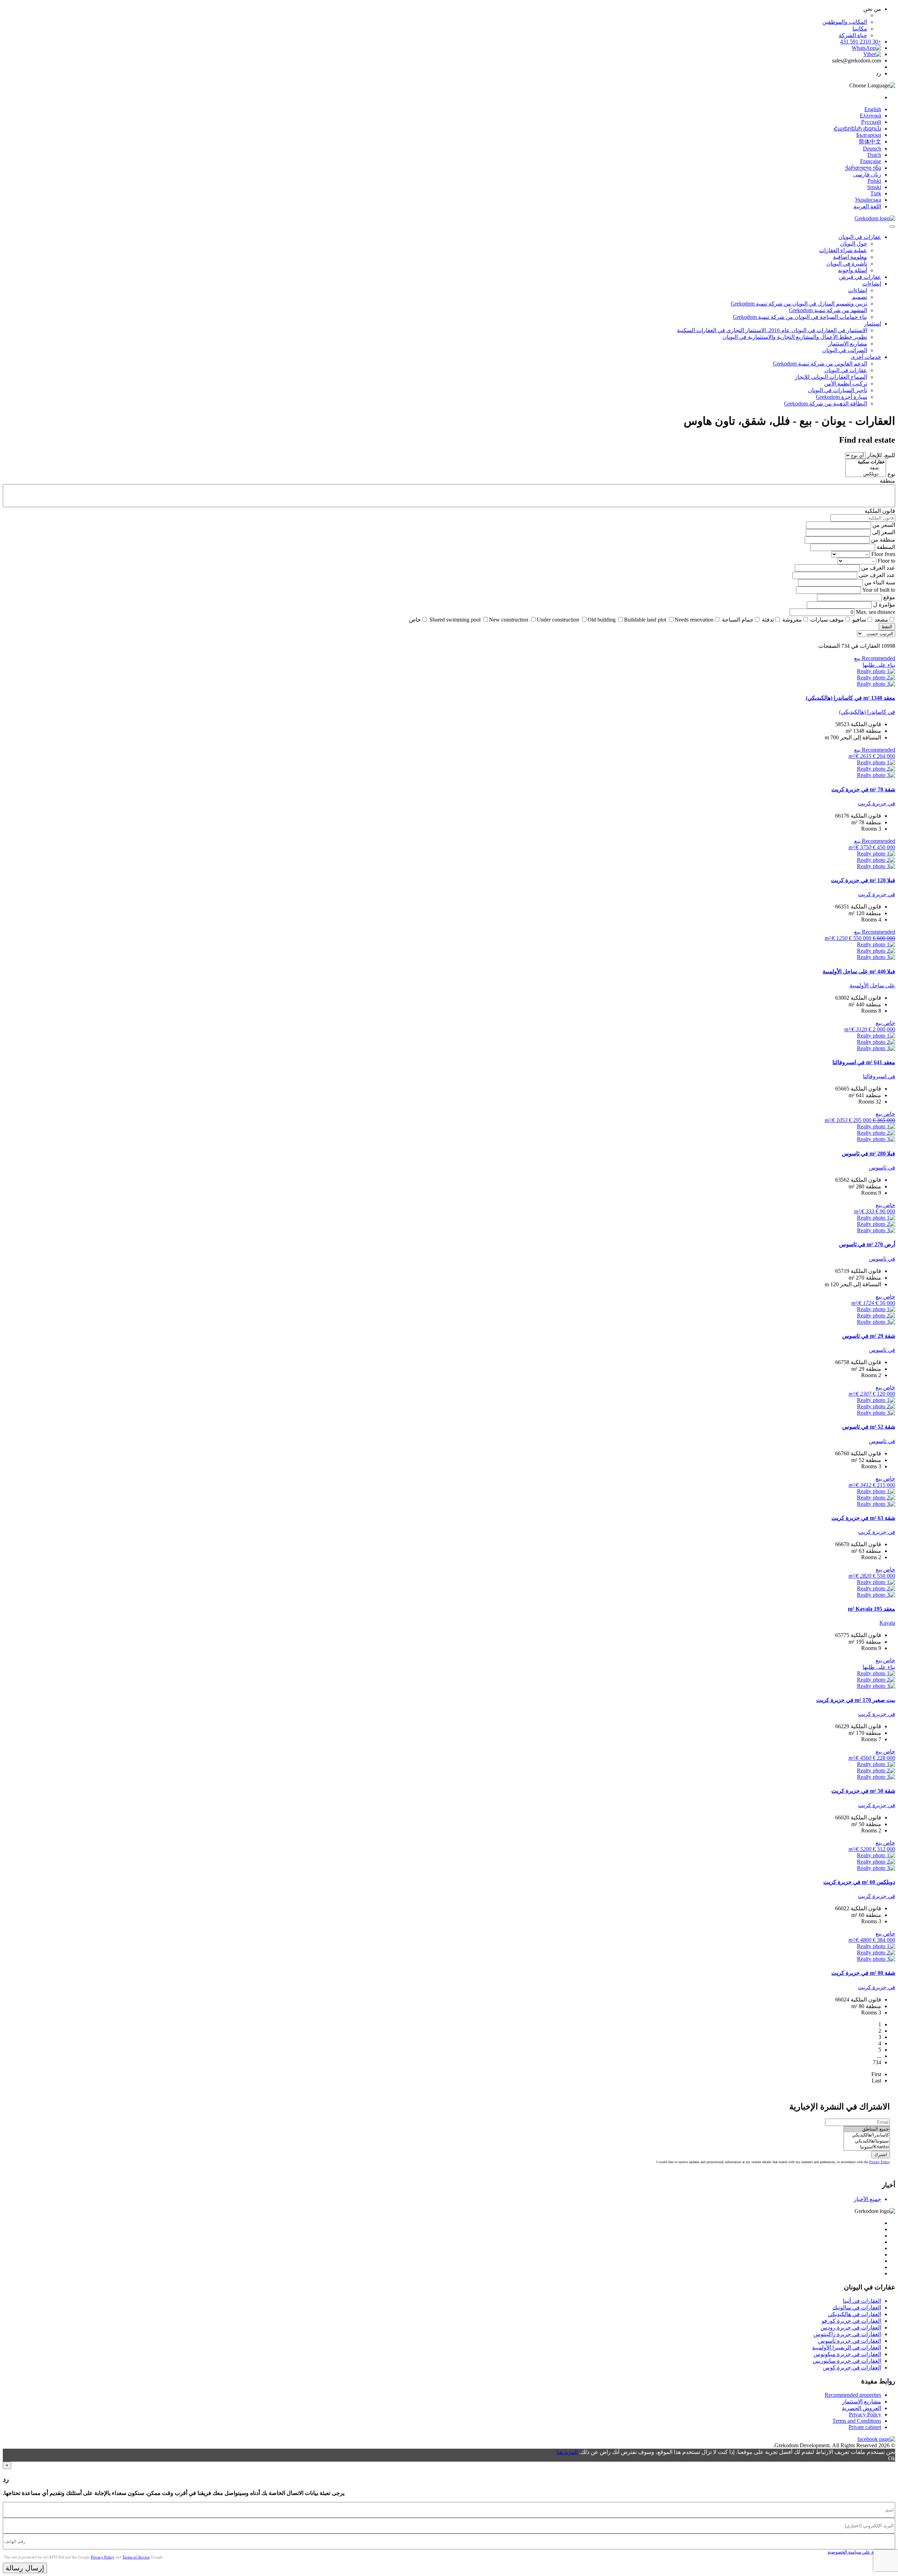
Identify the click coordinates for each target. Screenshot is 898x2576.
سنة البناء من (880, 582)
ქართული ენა (863, 168)
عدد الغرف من (878, 568)
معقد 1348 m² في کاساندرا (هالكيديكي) (850, 698)
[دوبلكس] (866, 474)
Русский (871, 122)
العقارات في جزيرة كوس (852, 2367)
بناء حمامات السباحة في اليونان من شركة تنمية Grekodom (800, 317)
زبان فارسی (867, 175)
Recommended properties (853, 2395)
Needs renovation (694, 620)
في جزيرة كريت (877, 803)
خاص (415, 620)
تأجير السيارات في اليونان (837, 390)
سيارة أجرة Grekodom (842, 397)
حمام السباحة (738, 620)
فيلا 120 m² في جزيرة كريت (863, 880)
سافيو (859, 620)
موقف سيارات (827, 620)
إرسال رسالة (25, 2568)
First (876, 2074)
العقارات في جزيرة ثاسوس (850, 2341)
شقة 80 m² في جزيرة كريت (863, 1973)
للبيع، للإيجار (881, 455)
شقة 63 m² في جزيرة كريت (863, 1518)
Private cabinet (865, 2427)
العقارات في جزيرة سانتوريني (847, 2361)
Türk (876, 193)
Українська (868, 200)
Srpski (874, 187)
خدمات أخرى (866, 357)
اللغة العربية (867, 206)
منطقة (887, 481)
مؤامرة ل (884, 605)
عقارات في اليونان (860, 237)
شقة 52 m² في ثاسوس (869, 1427)
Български (869, 135)
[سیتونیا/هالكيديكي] (867, 2141)
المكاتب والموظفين (845, 22)
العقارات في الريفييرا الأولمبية (847, 2347)
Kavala (887, 1623)
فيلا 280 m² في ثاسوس (869, 1153)
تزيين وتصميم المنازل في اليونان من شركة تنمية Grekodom (799, 304)
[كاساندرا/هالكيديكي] (867, 2135)
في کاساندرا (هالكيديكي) (867, 712)
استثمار (873, 324)
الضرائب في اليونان (845, 350)
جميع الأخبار (867, 2199)
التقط (887, 627)
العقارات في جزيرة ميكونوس (847, 2354)
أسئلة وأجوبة (853, 270)
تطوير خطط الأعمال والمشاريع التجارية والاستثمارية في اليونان (795, 337)
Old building (602, 620)
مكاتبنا (860, 29)
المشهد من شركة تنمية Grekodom (828, 310)
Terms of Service (136, 2557)
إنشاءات (872, 284)
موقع (889, 597)
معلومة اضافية (850, 257)
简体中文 (870, 142)
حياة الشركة (853, 35)
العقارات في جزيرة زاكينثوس (847, 2334)
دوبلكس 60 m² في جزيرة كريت (859, 1882)
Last (876, 2081)
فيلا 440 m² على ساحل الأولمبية (859, 971)
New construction (509, 620)
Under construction (558, 620)
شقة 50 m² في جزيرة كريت (863, 1791)
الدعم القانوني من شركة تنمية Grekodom (820, 364)
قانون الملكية (880, 511)
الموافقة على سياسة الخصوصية (858, 2552)
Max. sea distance (876, 612)
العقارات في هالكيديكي (855, 2314)
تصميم (860, 297)
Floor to (886, 561)
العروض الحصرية (862, 2408)
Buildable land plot (645, 620)
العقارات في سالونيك (857, 2307)
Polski (874, 181)
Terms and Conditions (857, 2421)
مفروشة (792, 620)
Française (871, 161)
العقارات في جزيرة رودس (851, 2327)
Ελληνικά (870, 116)
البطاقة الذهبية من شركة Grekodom (826, 404)
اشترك (881, 2155)
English (873, 109)
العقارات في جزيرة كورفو (851, 2321)
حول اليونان (854, 244)
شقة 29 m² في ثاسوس (869, 1336)
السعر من (884, 525)
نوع (891, 474)
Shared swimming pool (455, 620)
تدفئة (768, 620)
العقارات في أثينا (862, 2301)
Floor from (883, 554)
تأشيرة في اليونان (847, 264)
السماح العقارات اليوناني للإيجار (831, 377)
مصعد (881, 620)
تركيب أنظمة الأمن (846, 384)
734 (877, 2062)
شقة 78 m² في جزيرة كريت (863, 789)
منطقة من (883, 540)
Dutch (874, 155)
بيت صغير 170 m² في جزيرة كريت (856, 1700)
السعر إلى (884, 532)
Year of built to (879, 590)
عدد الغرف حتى (877, 575)
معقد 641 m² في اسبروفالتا (864, 1062)
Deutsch (872, 149)
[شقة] (866, 468)
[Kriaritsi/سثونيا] (867, 2147)
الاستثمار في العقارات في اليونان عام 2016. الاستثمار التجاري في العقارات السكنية (772, 330)
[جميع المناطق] (867, 2129)
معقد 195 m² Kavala (872, 1609)
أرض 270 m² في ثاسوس (867, 1244)
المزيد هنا (567, 2452)
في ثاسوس (882, 1168)
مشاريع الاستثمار (848, 344)
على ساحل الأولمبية (872, 985)
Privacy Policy (880, 2162)
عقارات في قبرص (860, 277)
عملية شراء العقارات (843, 250)
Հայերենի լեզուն (857, 129)
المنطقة (886, 547)
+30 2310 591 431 (861, 42)
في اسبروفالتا (879, 1076)
